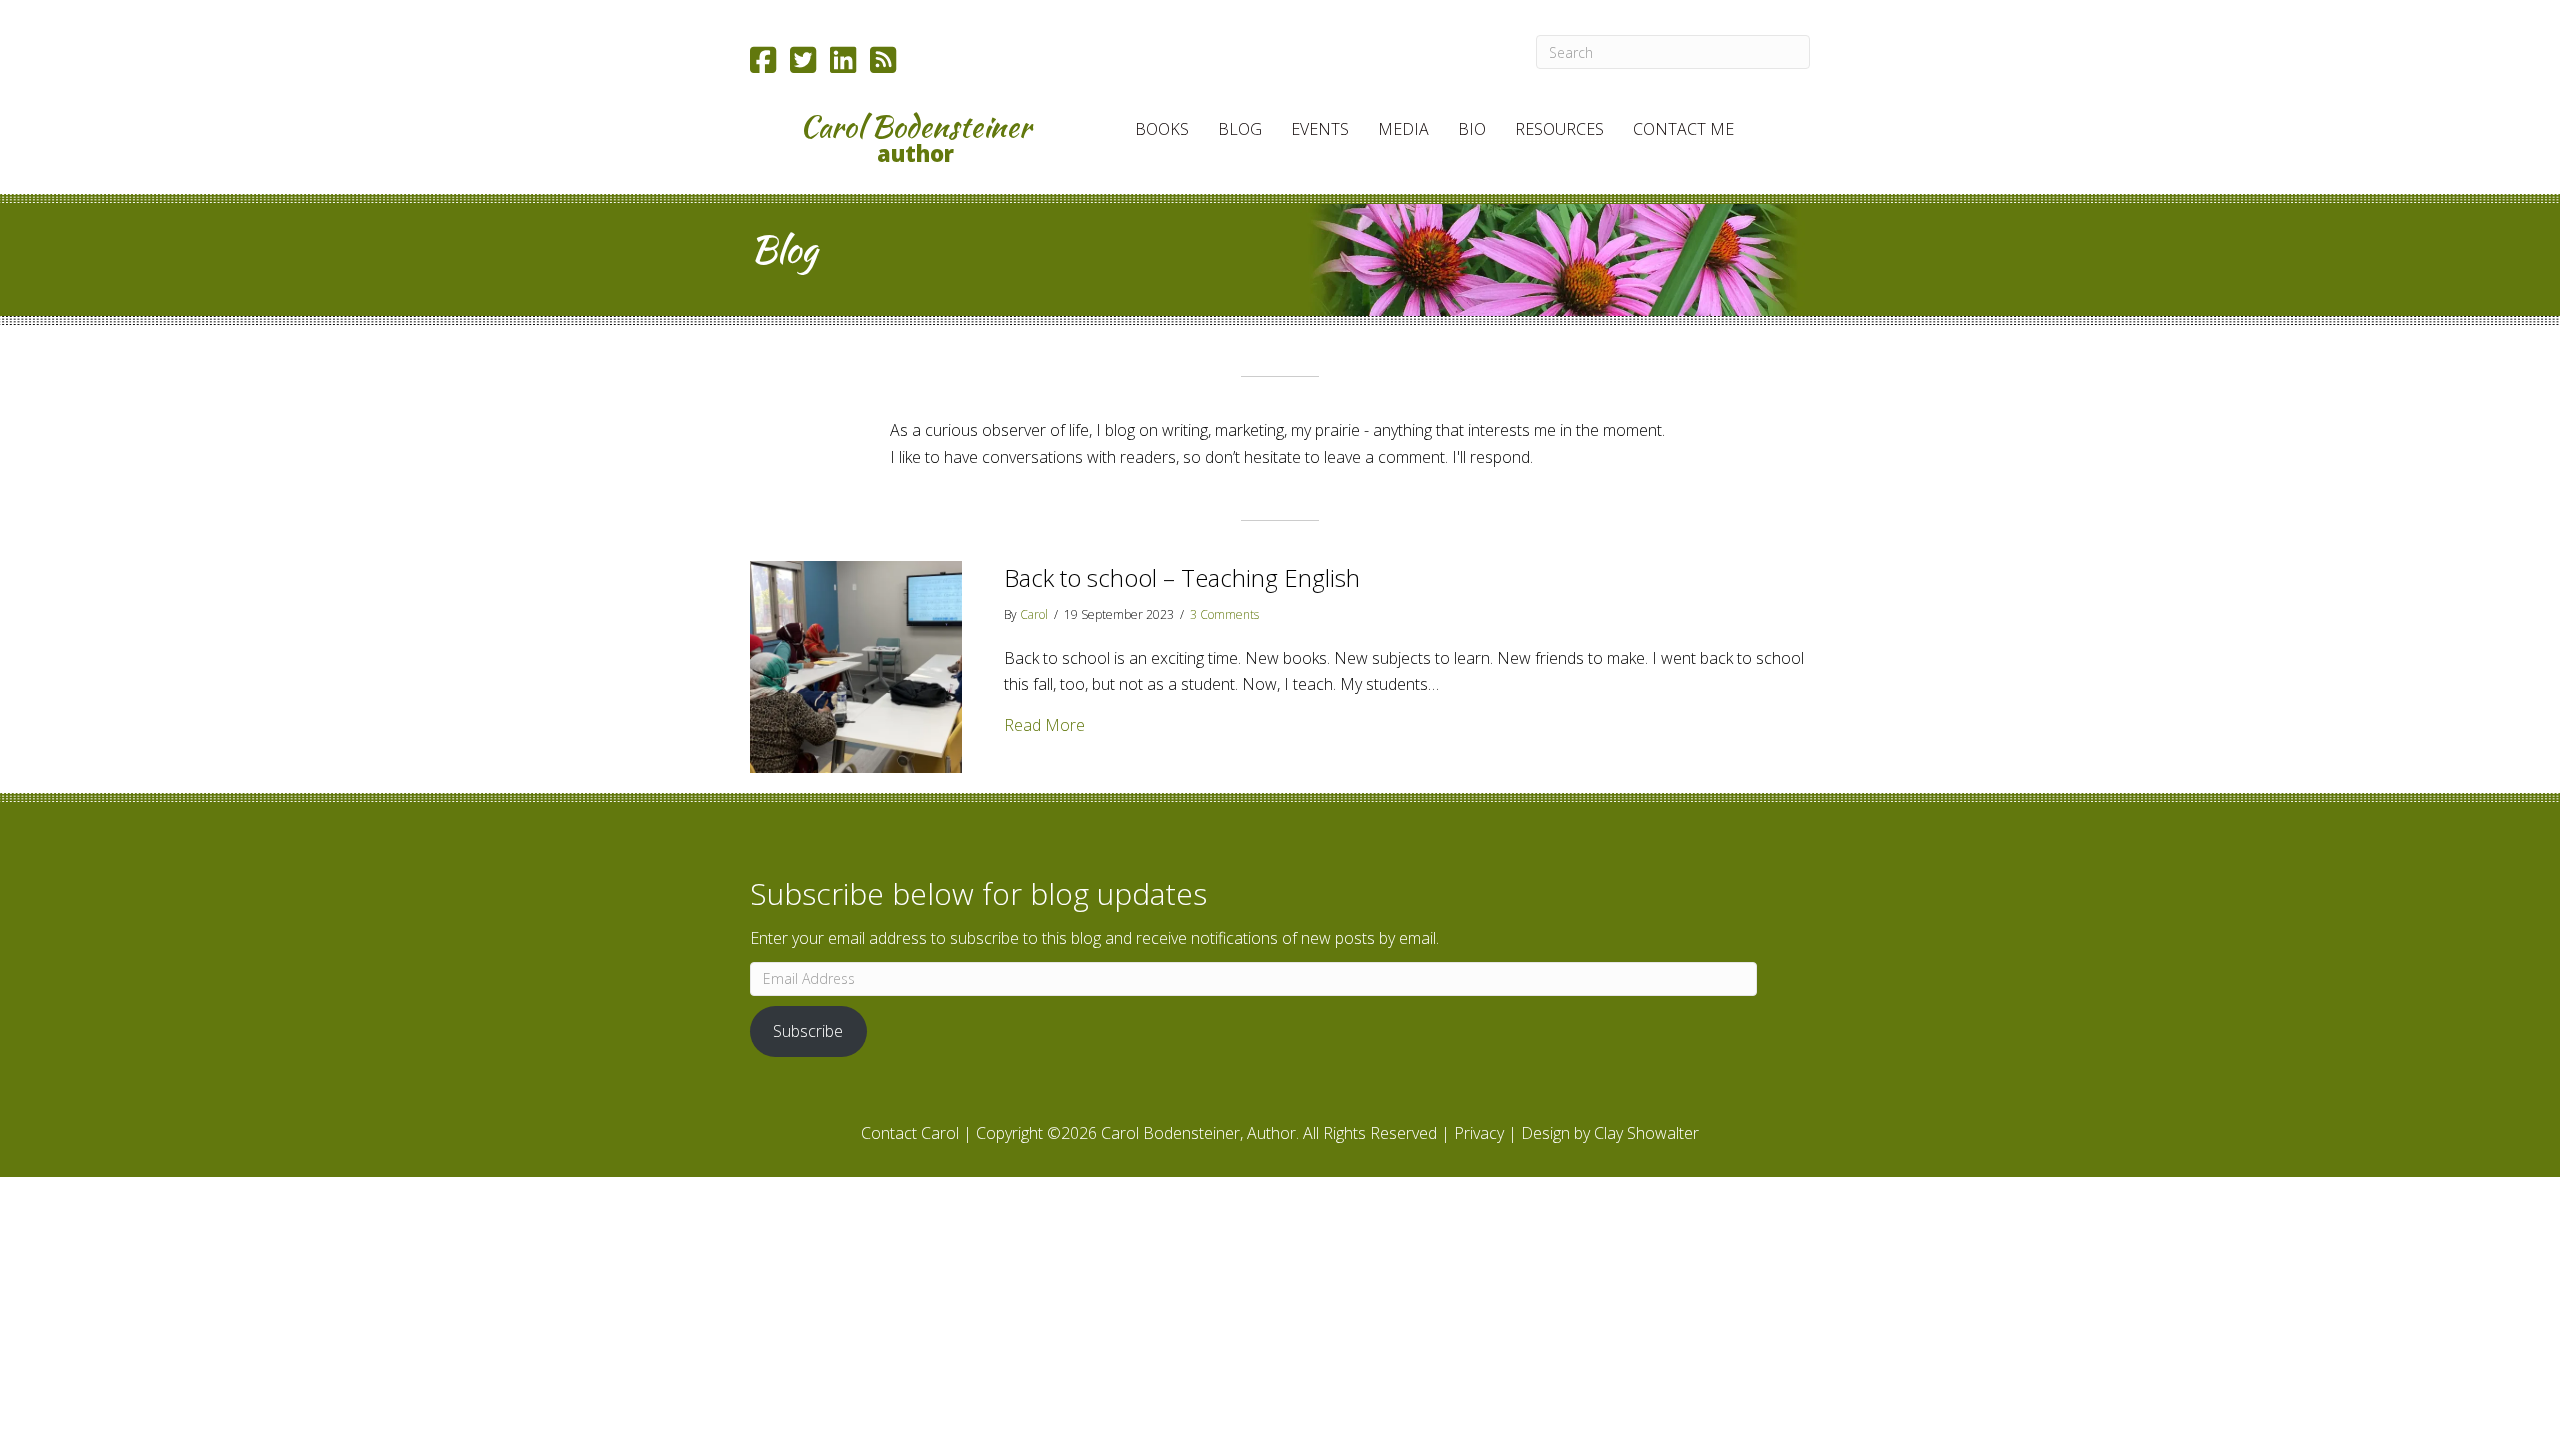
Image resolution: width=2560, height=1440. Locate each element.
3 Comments (1224, 614)
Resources (1559, 129)
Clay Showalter (1646, 1133)
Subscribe (808, 1031)
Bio (1472, 129)
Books (1162, 129)
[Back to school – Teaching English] (856, 665)
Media (1403, 129)
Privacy (1479, 1133)
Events (1320, 129)
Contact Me (1683, 129)
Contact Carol (910, 1133)
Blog (1240, 129)
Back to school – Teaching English (1182, 577)
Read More (1044, 724)
